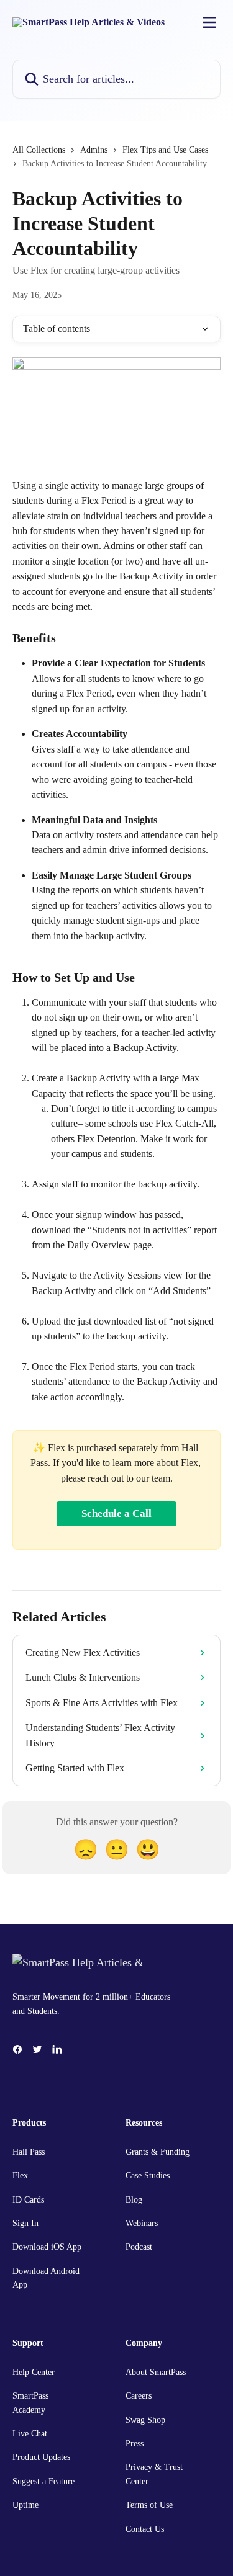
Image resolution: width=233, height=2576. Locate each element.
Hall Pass (29, 2152)
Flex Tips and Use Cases (165, 150)
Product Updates (41, 2457)
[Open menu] (209, 22)
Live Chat (30, 2434)
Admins (94, 150)
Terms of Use (149, 2505)
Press (135, 2444)
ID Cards (28, 2200)
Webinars (142, 2223)
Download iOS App (47, 2247)
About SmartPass (156, 2372)
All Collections (39, 150)
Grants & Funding (158, 2152)
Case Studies (148, 2176)
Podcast (139, 2247)
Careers (139, 2396)
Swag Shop (145, 2420)
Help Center (34, 2372)
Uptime (25, 2505)
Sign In (25, 2223)
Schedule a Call (116, 1514)
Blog (134, 2200)
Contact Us (145, 2529)
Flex (20, 2176)
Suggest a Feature (43, 2481)
